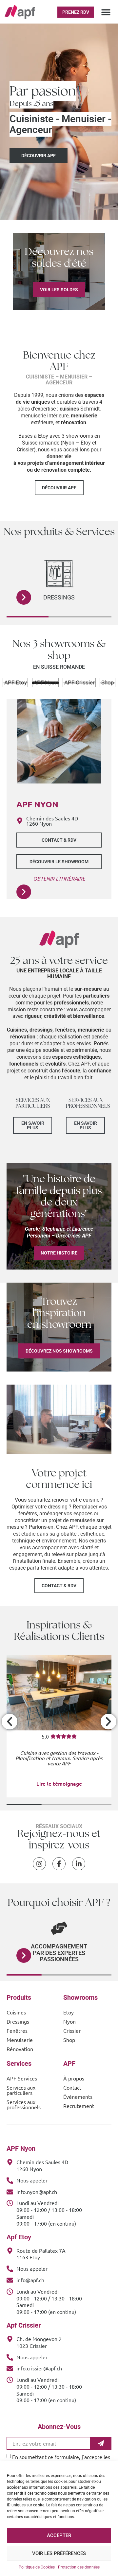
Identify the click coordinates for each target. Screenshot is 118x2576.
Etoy (69, 2012)
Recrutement (79, 2106)
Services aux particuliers (21, 2090)
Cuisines (16, 2012)
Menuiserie (20, 2040)
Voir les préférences (59, 2553)
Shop (69, 2040)
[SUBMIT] (101, 2443)
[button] (106, 12)
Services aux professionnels (24, 2104)
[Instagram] (39, 1864)
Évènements (78, 2096)
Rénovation (20, 2049)
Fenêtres (59, 597)
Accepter (59, 2535)
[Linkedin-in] (79, 1864)
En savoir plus (33, 1125)
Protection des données (79, 2567)
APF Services (22, 2078)
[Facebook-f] (59, 1864)
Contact (72, 2087)
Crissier (72, 2030)
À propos (74, 2078)
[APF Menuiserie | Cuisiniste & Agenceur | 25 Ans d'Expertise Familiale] (20, 12)
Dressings (18, 2021)
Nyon (69, 2021)
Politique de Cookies (37, 2567)
